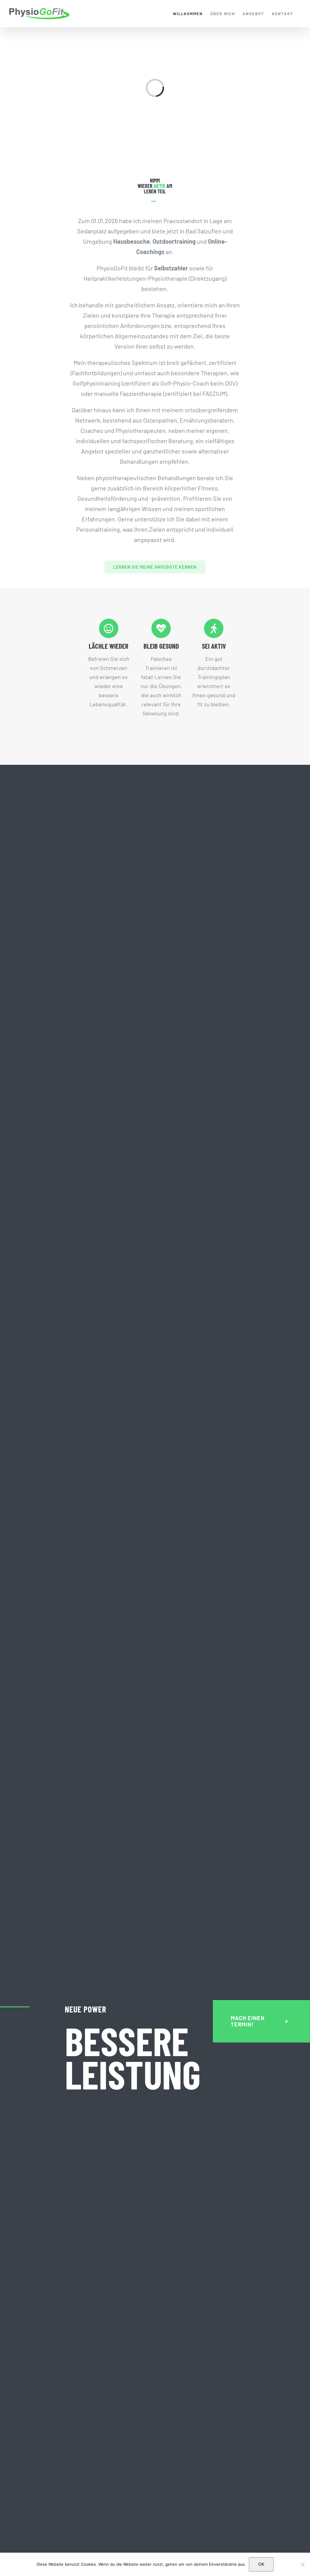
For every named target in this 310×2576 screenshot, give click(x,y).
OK (261, 2564)
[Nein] (302, 2564)
